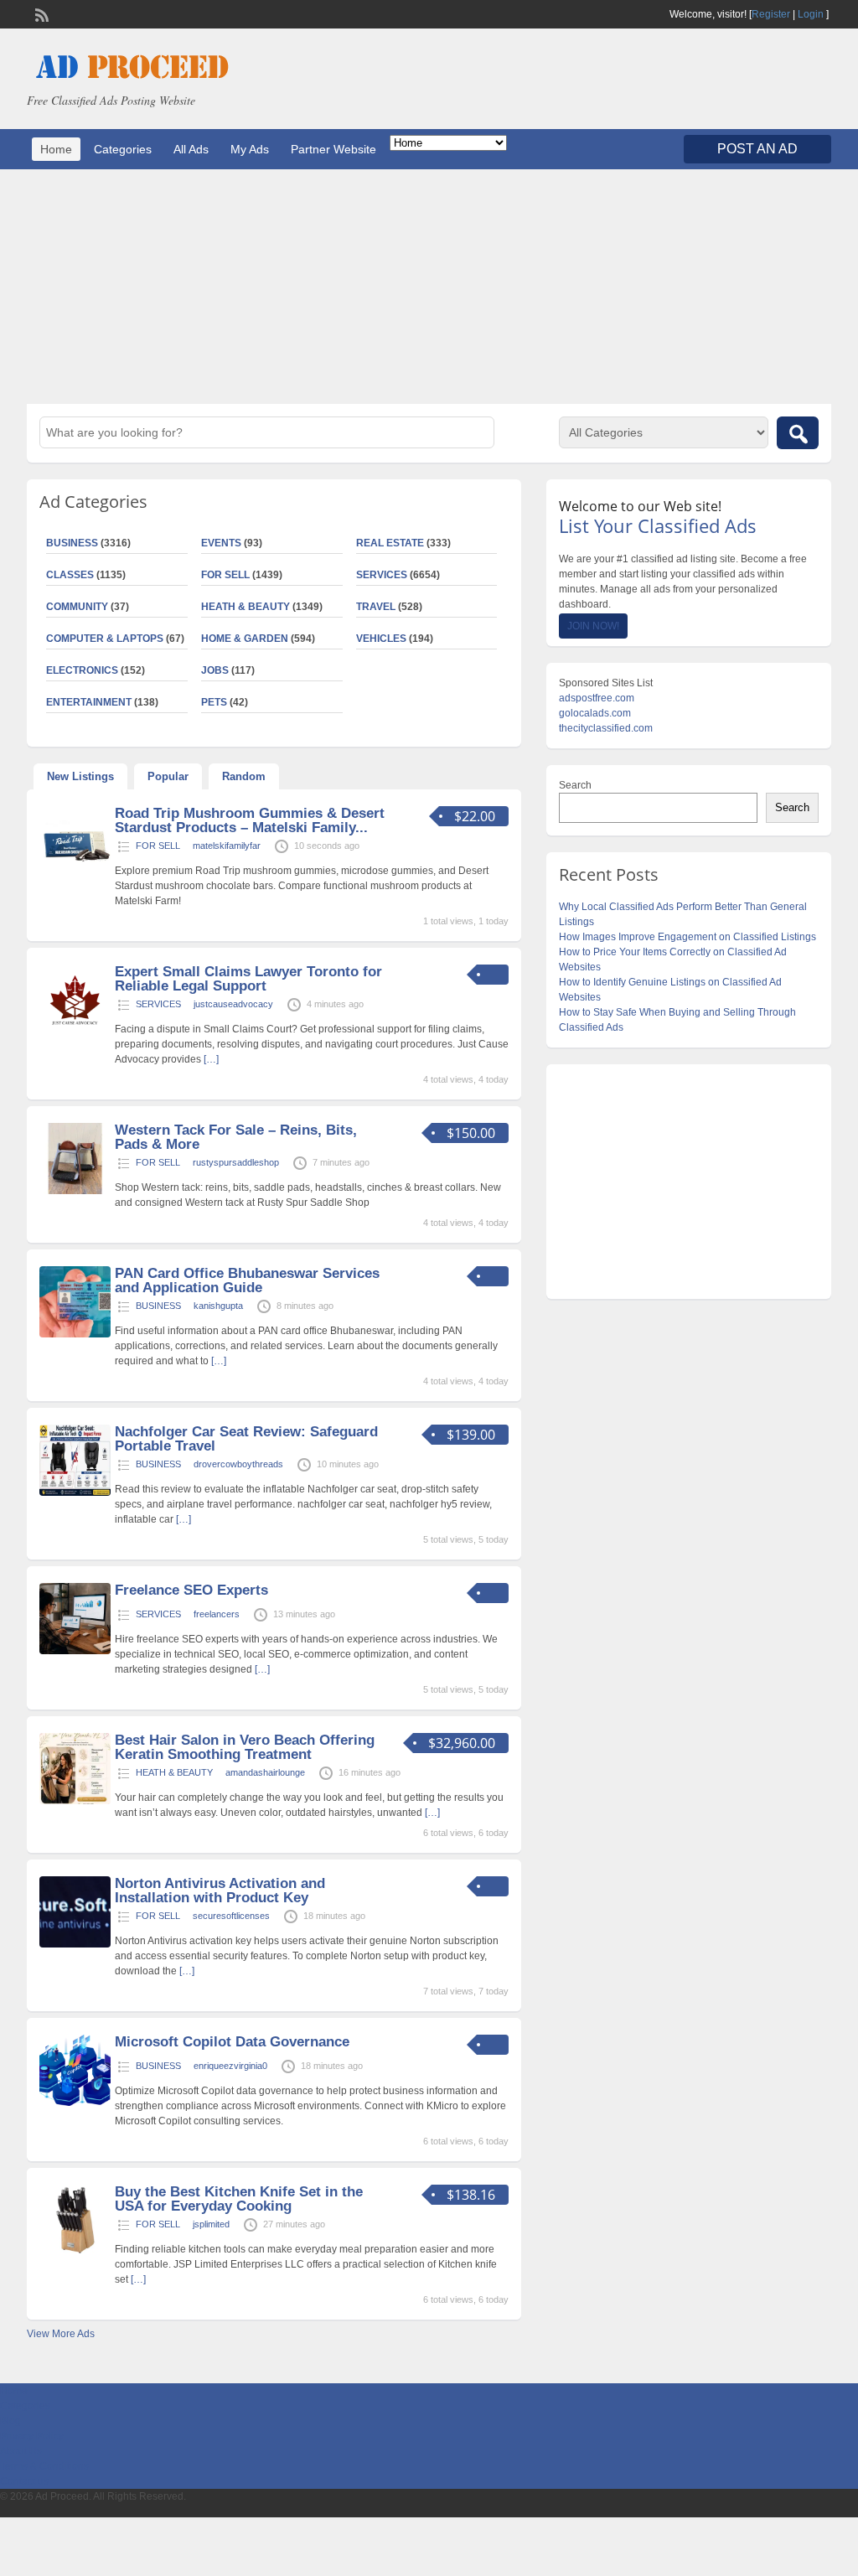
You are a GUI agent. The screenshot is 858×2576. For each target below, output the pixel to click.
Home (56, 149)
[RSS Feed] (40, 13)
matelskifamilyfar (227, 846)
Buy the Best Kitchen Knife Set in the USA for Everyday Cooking (239, 2199)
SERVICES (382, 575)
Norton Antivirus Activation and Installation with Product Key (220, 1891)
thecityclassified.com (606, 728)
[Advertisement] (429, 287)
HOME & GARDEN (245, 639)
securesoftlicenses (231, 1916)
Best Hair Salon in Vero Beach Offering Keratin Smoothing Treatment (245, 1747)
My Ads (250, 149)
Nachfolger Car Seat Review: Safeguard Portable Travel (246, 1439)
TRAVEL (376, 607)
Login (811, 14)
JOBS (215, 670)
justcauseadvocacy (233, 1004)
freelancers (217, 1614)
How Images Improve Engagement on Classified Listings (687, 937)
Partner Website (333, 149)
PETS (214, 702)
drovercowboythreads (238, 1464)
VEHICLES (381, 639)
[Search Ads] (798, 433)
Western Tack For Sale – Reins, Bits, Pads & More (236, 1137)
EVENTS (221, 543)
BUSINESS (158, 1306)
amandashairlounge (265, 1772)
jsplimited (211, 2224)
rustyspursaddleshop (236, 1162)
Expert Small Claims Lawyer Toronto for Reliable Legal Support (248, 979)
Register (771, 14)
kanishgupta (218, 1306)
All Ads (191, 149)
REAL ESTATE (390, 543)
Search (575, 785)
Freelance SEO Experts (191, 1590)
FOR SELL (225, 575)
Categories (123, 149)
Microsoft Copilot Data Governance (232, 2042)
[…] (211, 1059)
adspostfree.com (597, 698)
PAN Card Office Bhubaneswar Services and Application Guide (247, 1280)
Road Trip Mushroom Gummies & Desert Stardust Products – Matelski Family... (250, 820)
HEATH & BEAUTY (246, 607)
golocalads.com (595, 713)
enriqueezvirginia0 (230, 2066)
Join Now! (593, 626)
